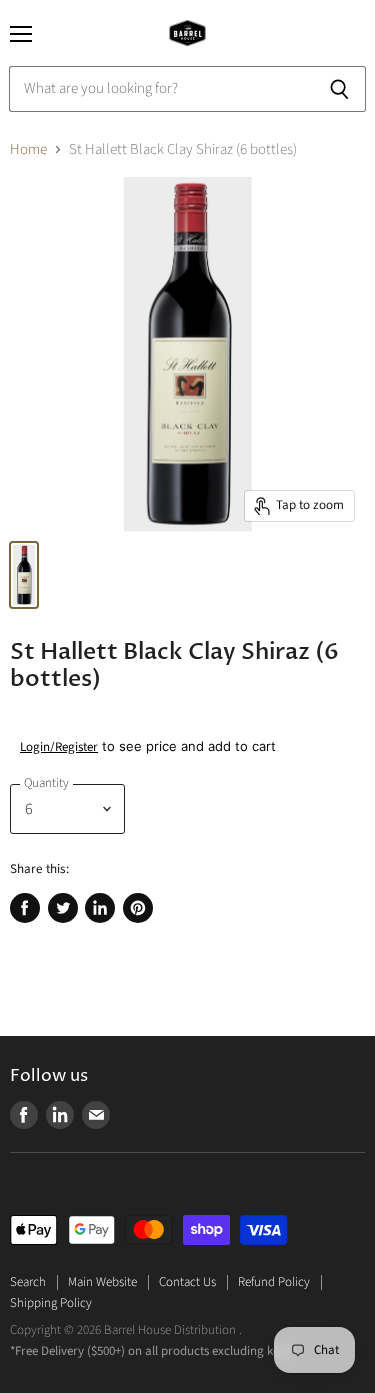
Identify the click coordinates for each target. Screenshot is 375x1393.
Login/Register (59, 747)
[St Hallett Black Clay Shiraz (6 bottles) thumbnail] (24, 575)
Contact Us (187, 1282)
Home (28, 149)
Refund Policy (274, 1282)
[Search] (339, 89)
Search (28, 1282)
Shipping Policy (51, 1303)
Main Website (102, 1282)
